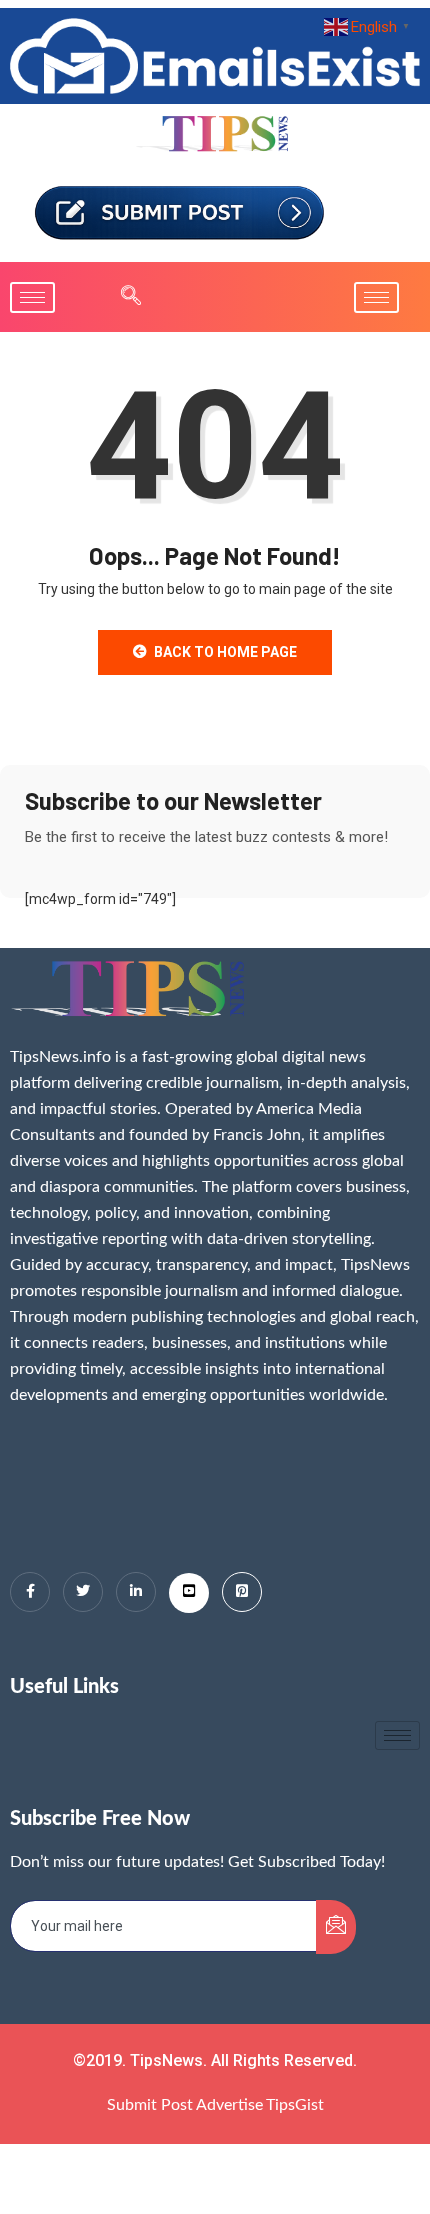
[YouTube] (189, 1593)
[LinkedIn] (136, 1592)
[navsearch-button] (121, 297)
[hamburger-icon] (32, 297)
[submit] (336, 1927)
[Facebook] (30, 1592)
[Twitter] (83, 1592)
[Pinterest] (242, 1592)
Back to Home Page (225, 652)
